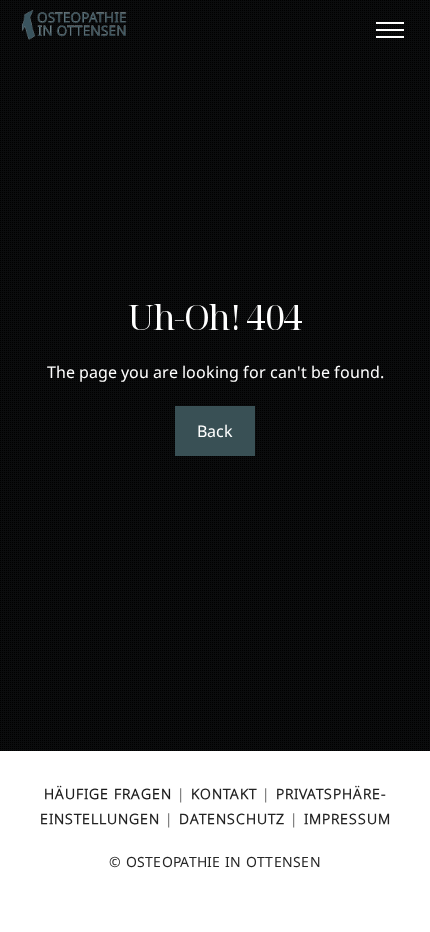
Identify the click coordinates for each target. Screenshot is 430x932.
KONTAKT (224, 793)
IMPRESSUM (347, 818)
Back (214, 431)
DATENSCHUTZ (232, 818)
